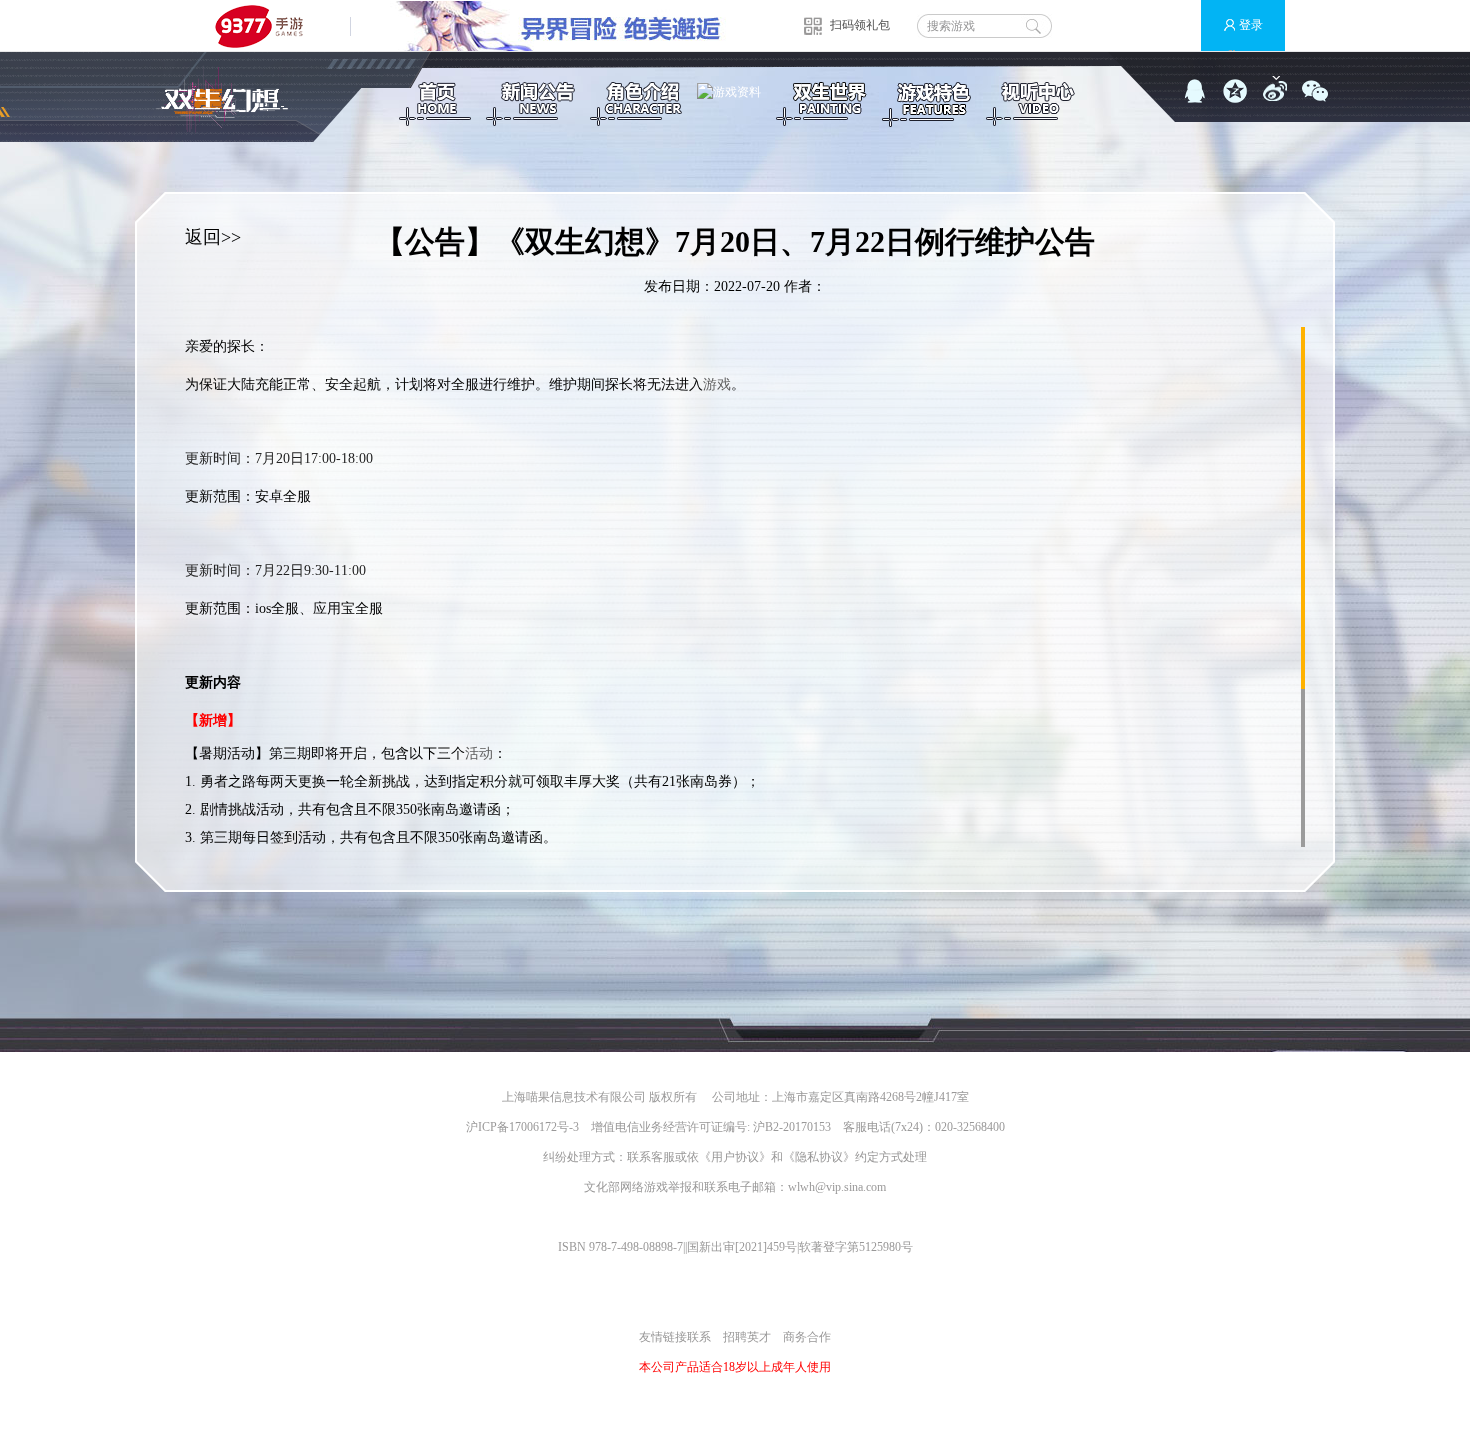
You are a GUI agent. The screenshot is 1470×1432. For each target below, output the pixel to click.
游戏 (717, 384)
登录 (1251, 25)
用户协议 (735, 1157)
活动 (479, 753)
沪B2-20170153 (792, 1127)
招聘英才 (747, 1337)
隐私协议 (819, 1157)
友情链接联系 (675, 1337)
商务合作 (807, 1337)
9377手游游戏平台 (267, 25)
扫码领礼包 (860, 25)
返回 (203, 237)
